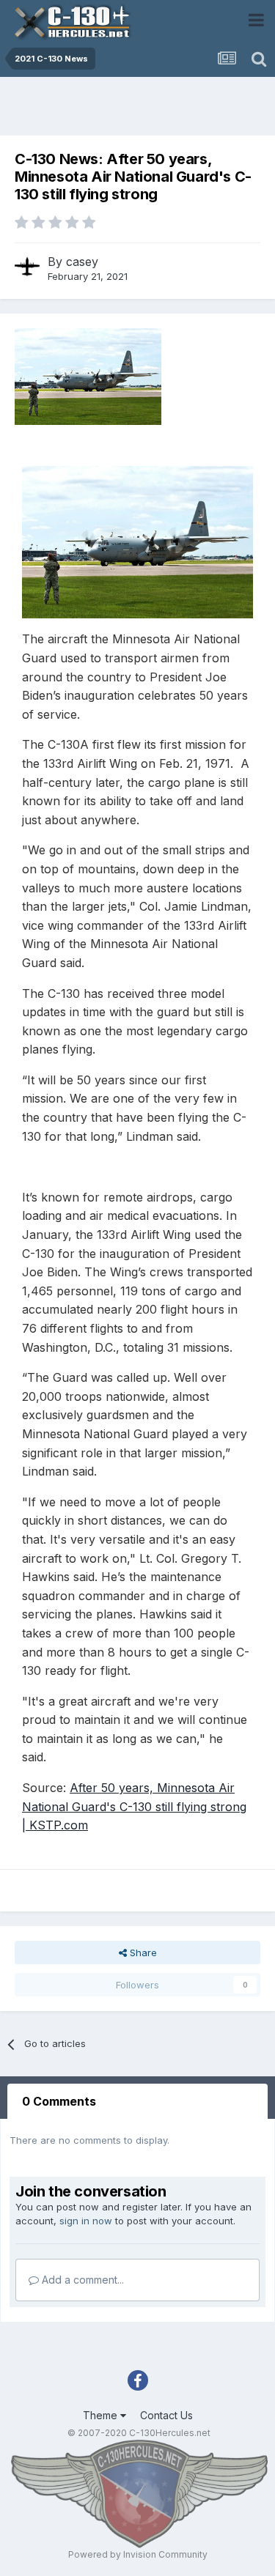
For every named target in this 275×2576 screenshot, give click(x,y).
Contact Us (166, 2415)
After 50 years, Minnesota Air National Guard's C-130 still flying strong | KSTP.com (134, 1806)
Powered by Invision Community (138, 2554)
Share (142, 1953)
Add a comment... (81, 2280)
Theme (102, 2415)
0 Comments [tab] (59, 2101)
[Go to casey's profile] (27, 267)
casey (82, 262)
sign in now (86, 2221)
